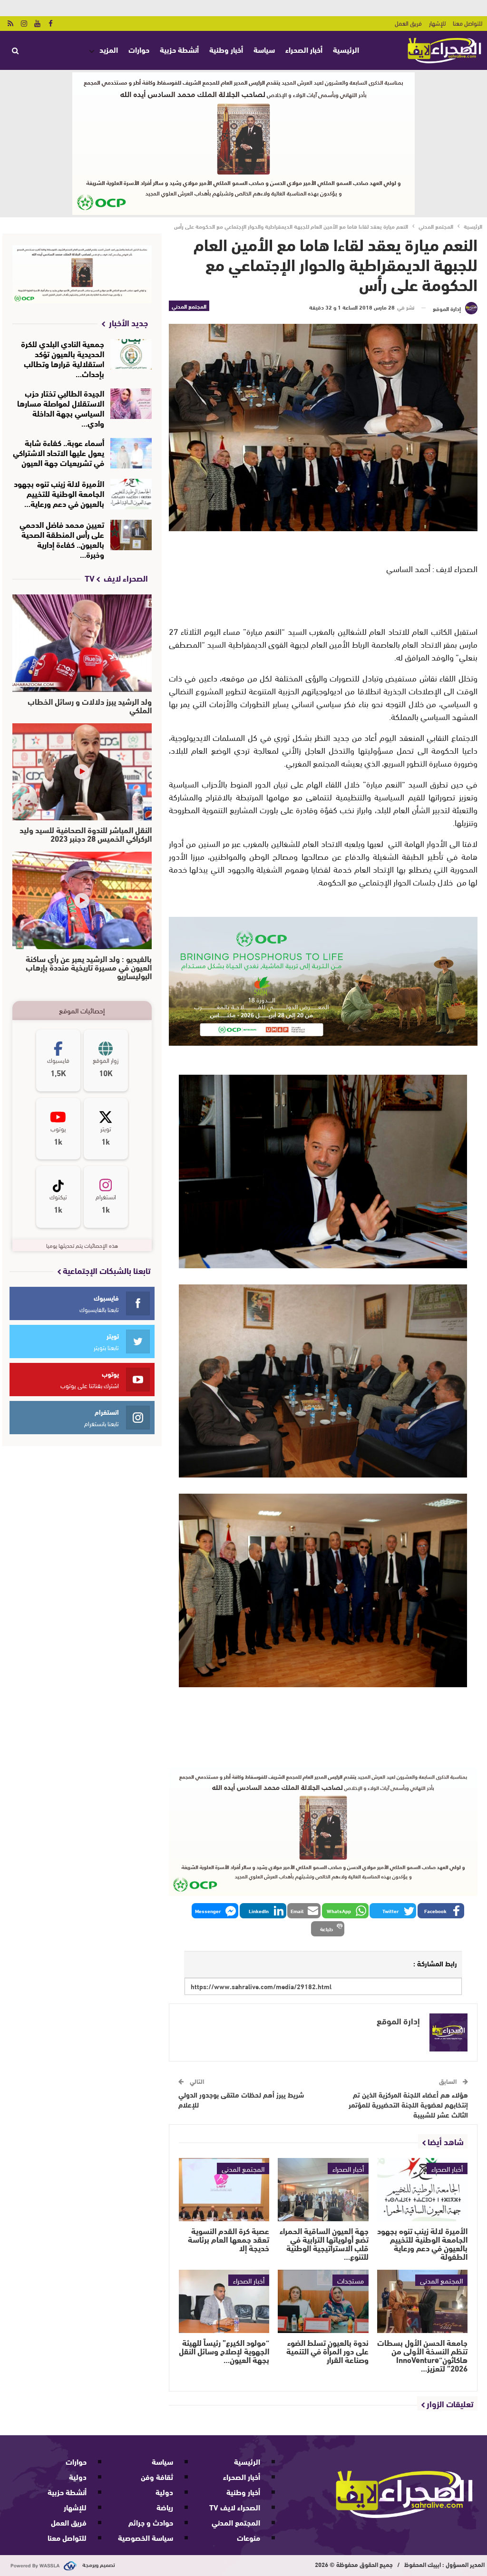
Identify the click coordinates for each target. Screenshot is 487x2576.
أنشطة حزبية (179, 49)
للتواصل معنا (468, 23)
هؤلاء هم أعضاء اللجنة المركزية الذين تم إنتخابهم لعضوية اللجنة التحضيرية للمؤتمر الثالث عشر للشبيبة (408, 2104)
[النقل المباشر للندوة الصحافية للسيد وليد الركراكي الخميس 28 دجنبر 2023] (82, 772)
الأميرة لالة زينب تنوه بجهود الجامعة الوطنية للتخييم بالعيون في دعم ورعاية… (59, 493)
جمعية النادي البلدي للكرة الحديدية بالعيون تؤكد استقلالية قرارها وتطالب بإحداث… (63, 358)
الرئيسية (346, 49)
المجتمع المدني (189, 306)
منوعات (248, 2537)
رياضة (165, 2507)
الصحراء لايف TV (235, 2507)
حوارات (139, 49)
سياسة (264, 49)
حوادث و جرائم (151, 2522)
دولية (164, 2492)
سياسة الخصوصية (146, 2537)
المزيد (109, 49)
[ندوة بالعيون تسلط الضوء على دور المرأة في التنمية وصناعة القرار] (323, 2301)
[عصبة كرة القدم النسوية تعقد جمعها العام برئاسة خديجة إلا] (224, 2190)
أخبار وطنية (226, 49)
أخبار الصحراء (304, 49)
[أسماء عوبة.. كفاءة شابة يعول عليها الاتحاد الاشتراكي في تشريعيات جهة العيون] (131, 453)
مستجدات (351, 2280)
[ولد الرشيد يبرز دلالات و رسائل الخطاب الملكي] (82, 643)
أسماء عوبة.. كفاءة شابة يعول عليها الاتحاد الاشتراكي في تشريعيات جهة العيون (58, 452)
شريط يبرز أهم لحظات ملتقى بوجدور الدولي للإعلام (241, 2099)
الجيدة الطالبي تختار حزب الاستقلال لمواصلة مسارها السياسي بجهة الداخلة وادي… (61, 408)
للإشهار (437, 23)
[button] (441, 1911)
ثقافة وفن (157, 2476)
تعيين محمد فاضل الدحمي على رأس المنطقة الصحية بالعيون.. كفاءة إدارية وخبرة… (62, 539)
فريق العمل (408, 23)
